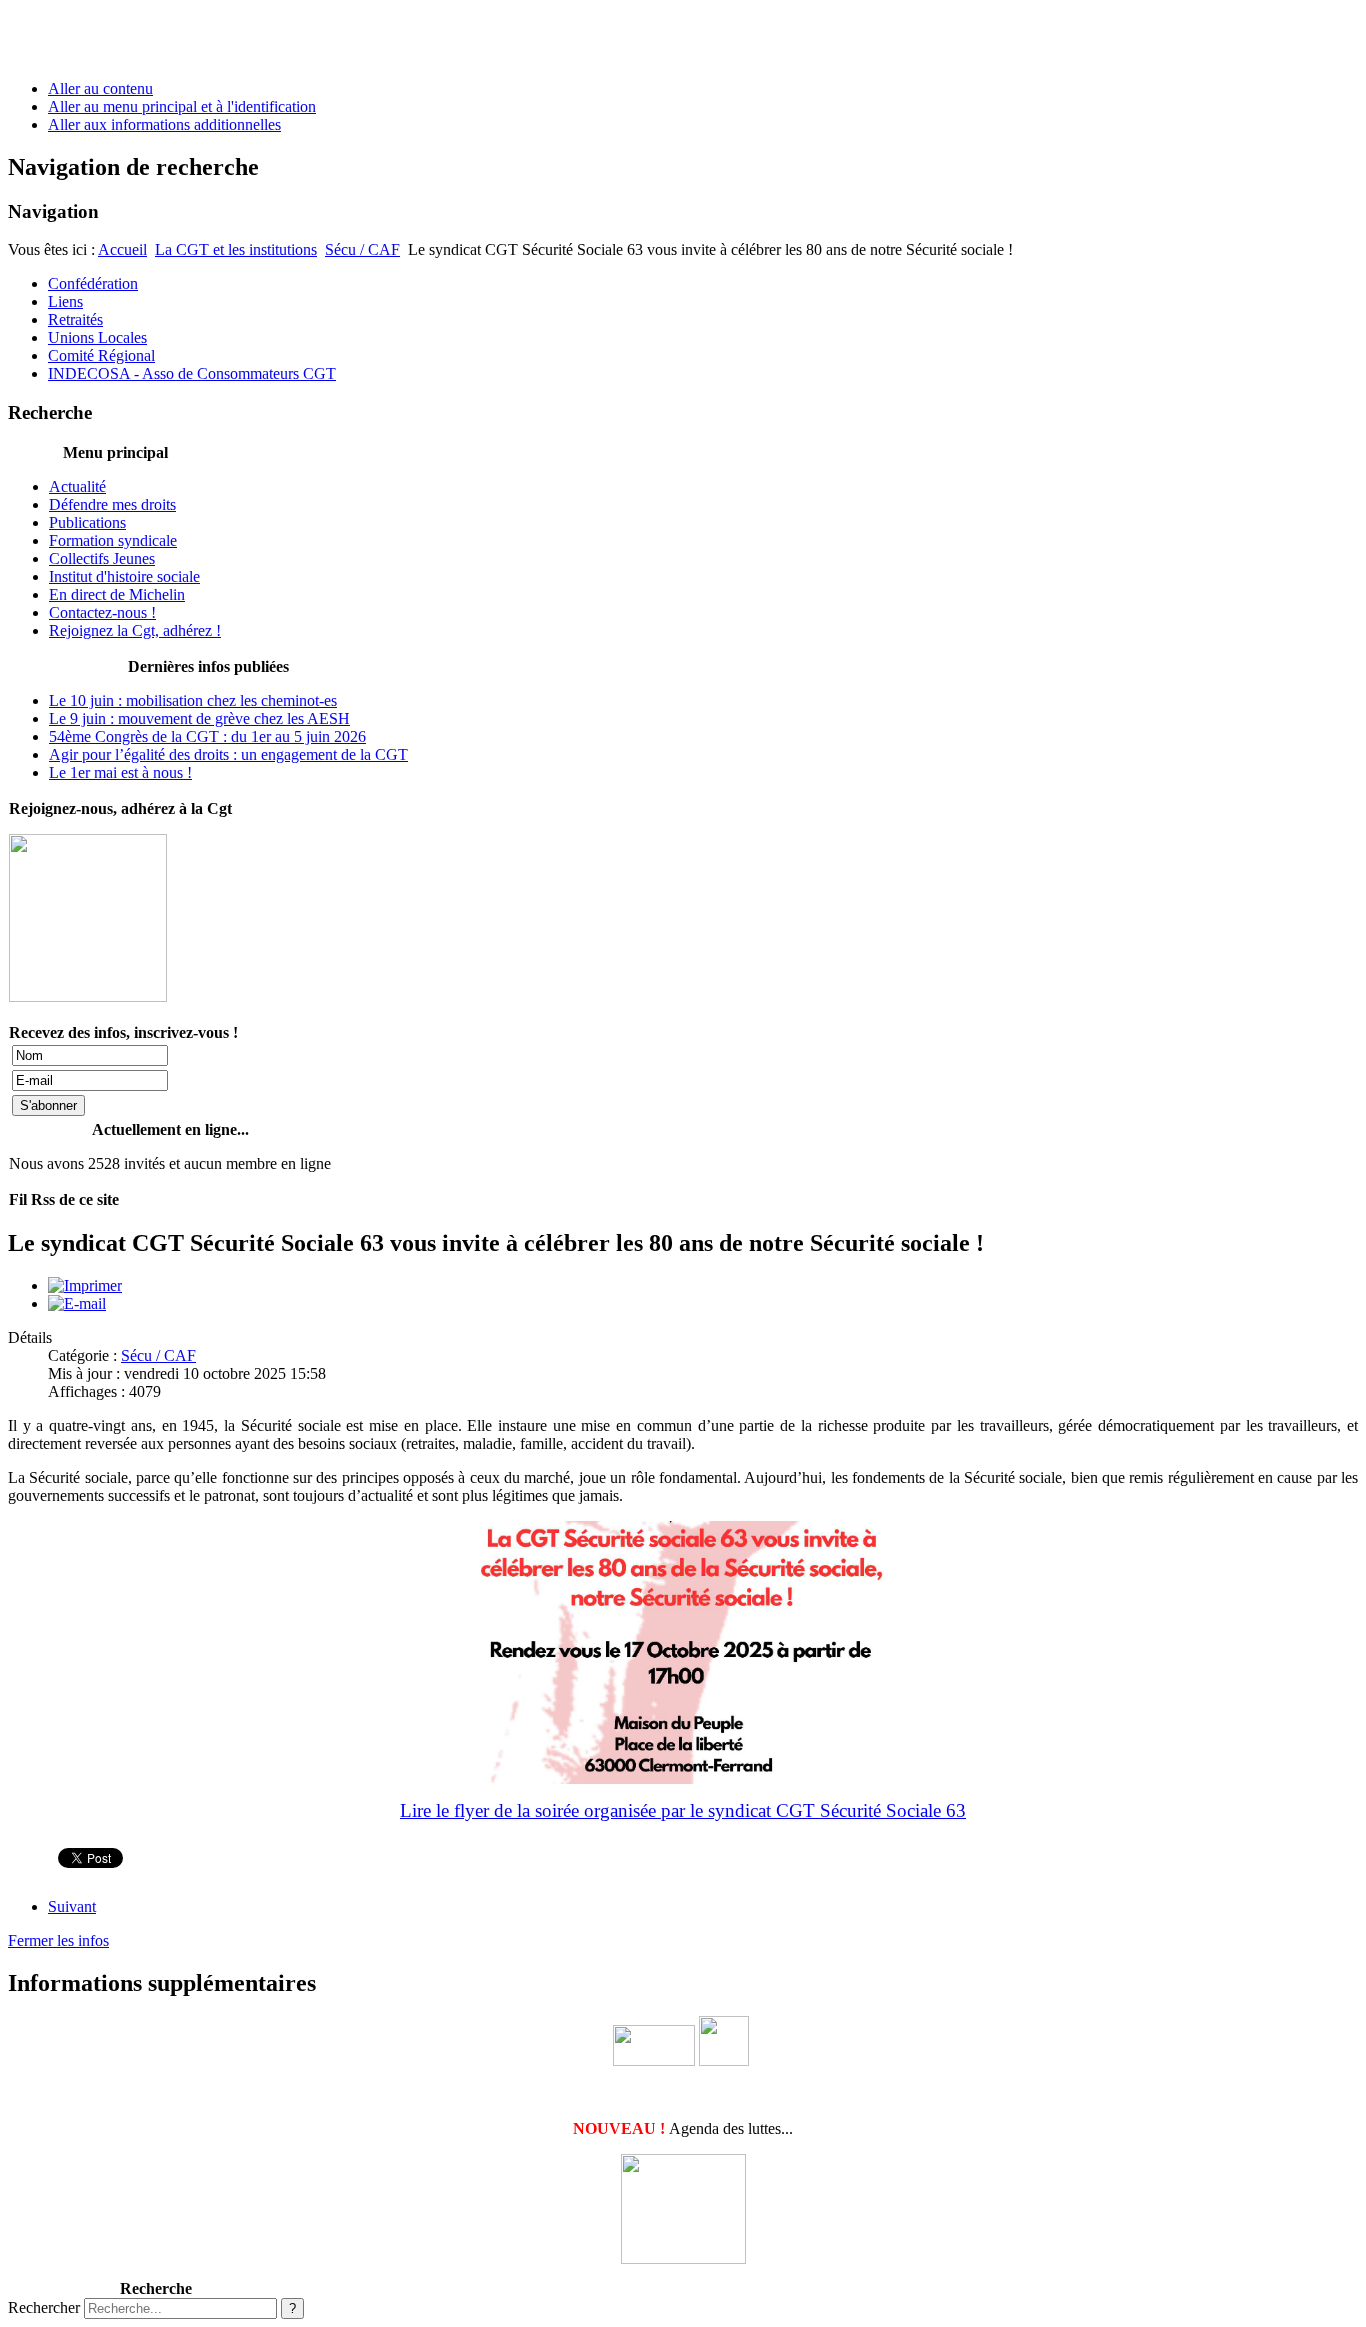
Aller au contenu (100, 88)
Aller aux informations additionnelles (164, 124)
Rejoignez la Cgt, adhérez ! (135, 630)
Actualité (77, 486)
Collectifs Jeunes (102, 558)
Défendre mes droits (112, 504)
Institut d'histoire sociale (124, 576)
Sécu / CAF (362, 249)
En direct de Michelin (117, 594)
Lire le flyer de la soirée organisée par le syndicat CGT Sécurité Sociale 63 (683, 1810)
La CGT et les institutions (236, 249)
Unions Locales (97, 337)
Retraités (75, 319)
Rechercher (44, 2307)
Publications (87, 522)
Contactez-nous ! (102, 612)
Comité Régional (101, 355)
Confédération (93, 283)
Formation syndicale (113, 540)
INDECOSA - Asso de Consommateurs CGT (192, 373)
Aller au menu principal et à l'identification (182, 106)
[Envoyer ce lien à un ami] (77, 1303)
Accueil (122, 249)
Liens (65, 301)
